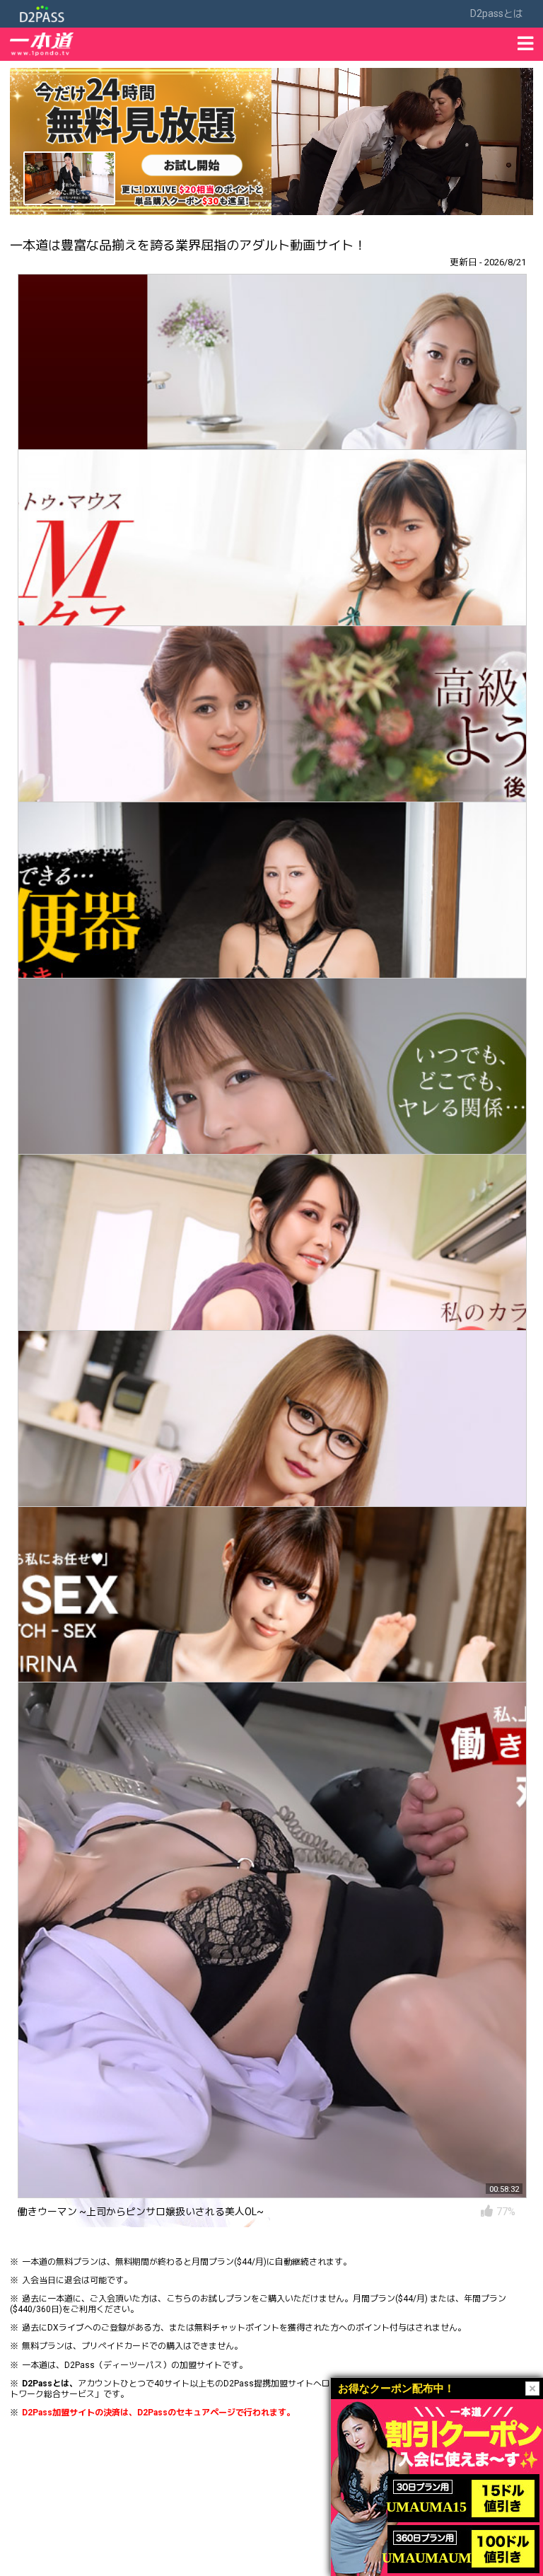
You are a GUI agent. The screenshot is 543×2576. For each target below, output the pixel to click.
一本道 (35, 2262)
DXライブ (66, 2328)
